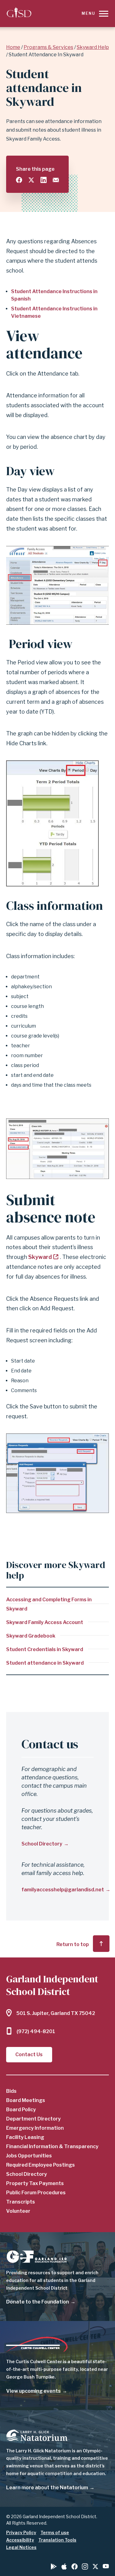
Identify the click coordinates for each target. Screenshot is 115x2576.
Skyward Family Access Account (45, 1622)
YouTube (106, 2566)
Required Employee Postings (40, 2165)
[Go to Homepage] (19, 13)
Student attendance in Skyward (45, 1663)
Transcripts (21, 2202)
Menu (88, 13)
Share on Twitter (31, 180)
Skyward (40, 1257)
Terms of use (55, 2532)
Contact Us (29, 2054)
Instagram (85, 2566)
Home (13, 47)
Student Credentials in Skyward (45, 1649)
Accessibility (20, 2540)
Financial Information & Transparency (52, 2146)
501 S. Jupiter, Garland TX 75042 (56, 2013)
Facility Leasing (25, 2137)
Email (56, 180)
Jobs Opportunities (29, 2156)
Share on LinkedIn (44, 180)
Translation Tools (57, 2540)
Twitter (95, 2566)
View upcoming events (33, 2391)
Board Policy (21, 2110)
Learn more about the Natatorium (47, 2488)
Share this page (35, 169)
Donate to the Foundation (38, 2302)
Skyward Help (93, 47)
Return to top (73, 1944)
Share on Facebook (19, 180)
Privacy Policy (21, 2532)
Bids (11, 2091)
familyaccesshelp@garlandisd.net (63, 1890)
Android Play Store (54, 2566)
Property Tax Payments (35, 2183)
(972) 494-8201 (36, 2031)
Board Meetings (26, 2100)
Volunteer (18, 2211)
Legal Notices (21, 2547)
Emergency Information (35, 2128)
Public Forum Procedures (36, 2193)
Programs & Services (48, 47)
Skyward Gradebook (31, 1636)
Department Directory (33, 2119)
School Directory (42, 1844)
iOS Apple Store (64, 2566)
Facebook (75, 2566)
